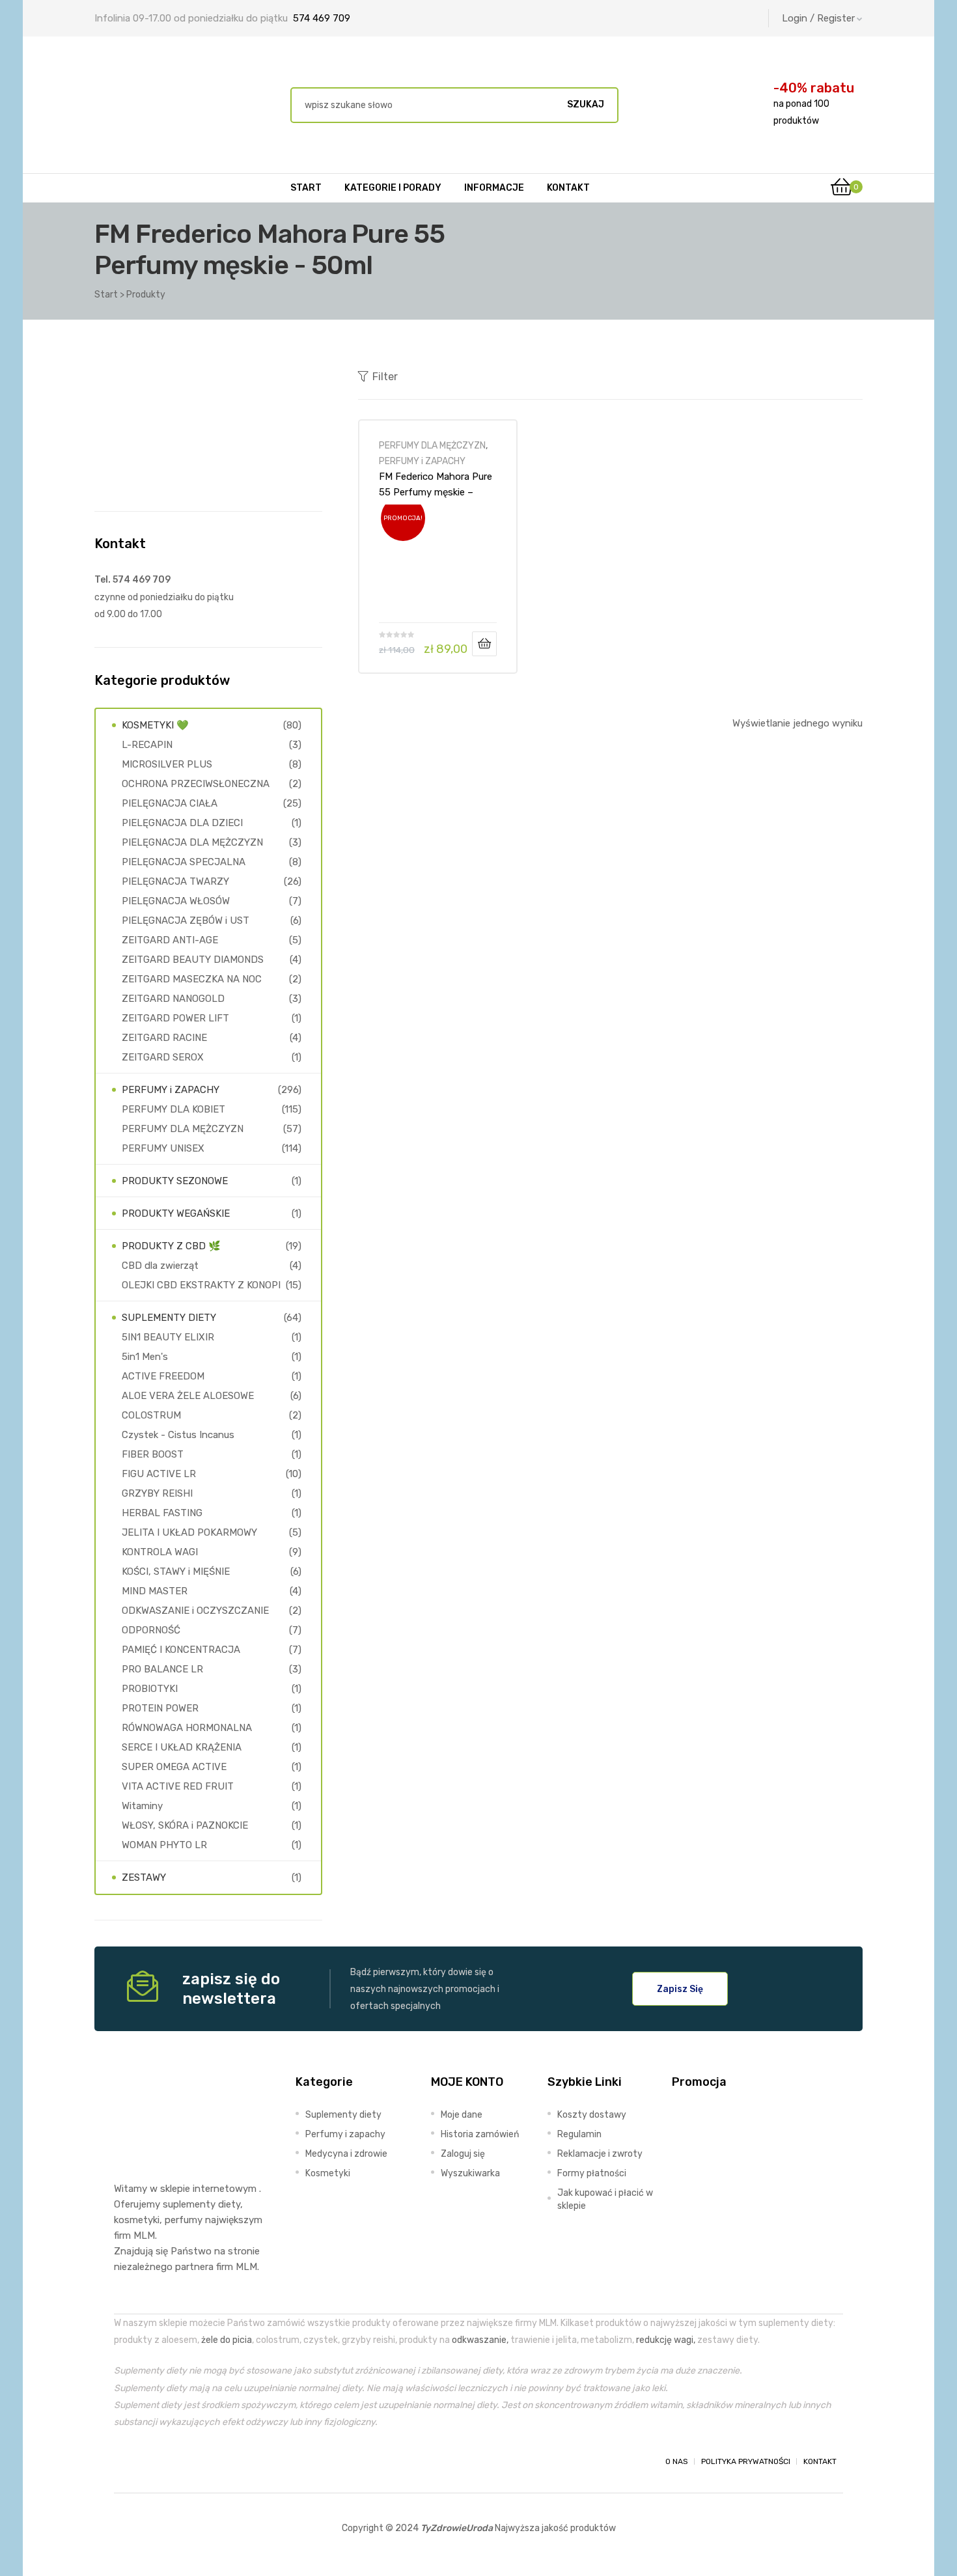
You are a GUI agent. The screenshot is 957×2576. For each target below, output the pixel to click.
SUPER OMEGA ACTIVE (174, 1767)
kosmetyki (137, 2220)
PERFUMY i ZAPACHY (422, 461)
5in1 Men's (145, 1357)
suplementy (189, 2204)
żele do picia (227, 2340)
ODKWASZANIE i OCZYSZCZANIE (195, 1611)
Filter (385, 377)
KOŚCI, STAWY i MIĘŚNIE (176, 1572)
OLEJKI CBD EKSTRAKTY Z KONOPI (201, 1285)
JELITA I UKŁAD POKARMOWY (189, 1532)
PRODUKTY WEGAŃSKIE (176, 1213)
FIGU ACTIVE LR (159, 1474)
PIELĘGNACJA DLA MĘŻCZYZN (192, 842)
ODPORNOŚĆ (151, 1630)
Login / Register (818, 18)
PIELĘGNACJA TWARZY (175, 881)
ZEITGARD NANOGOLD (173, 999)
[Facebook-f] (126, 2461)
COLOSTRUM (151, 1415)
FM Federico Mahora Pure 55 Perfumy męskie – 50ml (436, 484)
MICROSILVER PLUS (167, 764)
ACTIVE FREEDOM (163, 1376)
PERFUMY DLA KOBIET (173, 1109)
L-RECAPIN (147, 745)
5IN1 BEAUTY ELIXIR (168, 1337)
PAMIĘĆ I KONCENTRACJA (181, 1650)
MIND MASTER (155, 1591)
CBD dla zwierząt (160, 1266)
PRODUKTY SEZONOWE (175, 1181)
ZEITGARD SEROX (163, 1057)
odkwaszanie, (480, 2340)
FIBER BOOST (153, 1454)
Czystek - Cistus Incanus (178, 1435)
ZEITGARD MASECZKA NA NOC (192, 979)
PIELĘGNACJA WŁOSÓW (176, 901)
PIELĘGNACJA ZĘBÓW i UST (186, 921)
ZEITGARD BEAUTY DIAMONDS (193, 960)
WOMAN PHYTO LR (164, 1845)
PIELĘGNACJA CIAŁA (170, 803)
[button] (680, 1989)
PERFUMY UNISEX (163, 1148)
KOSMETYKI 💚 (155, 725)
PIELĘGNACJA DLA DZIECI (182, 823)
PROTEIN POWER (160, 1708)
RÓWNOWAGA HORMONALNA (187, 1728)
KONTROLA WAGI (160, 1552)
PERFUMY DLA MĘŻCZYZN (432, 445)
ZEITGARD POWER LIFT (175, 1018)
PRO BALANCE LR (162, 1669)
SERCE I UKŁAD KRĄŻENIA (182, 1747)
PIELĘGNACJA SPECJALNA (184, 862)
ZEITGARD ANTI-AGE (170, 940)
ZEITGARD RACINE (164, 1038)
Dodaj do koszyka (484, 644)
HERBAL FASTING (162, 1513)
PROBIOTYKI (150, 1689)
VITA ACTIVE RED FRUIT (178, 1786)
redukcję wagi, (666, 2340)
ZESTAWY (144, 1877)
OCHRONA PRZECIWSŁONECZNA (196, 784)
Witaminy (142, 1806)
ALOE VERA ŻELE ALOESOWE (188, 1396)
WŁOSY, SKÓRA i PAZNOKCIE (185, 1825)
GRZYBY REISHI (157, 1493)
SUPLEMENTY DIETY (169, 1318)
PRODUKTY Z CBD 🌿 (171, 1246)
